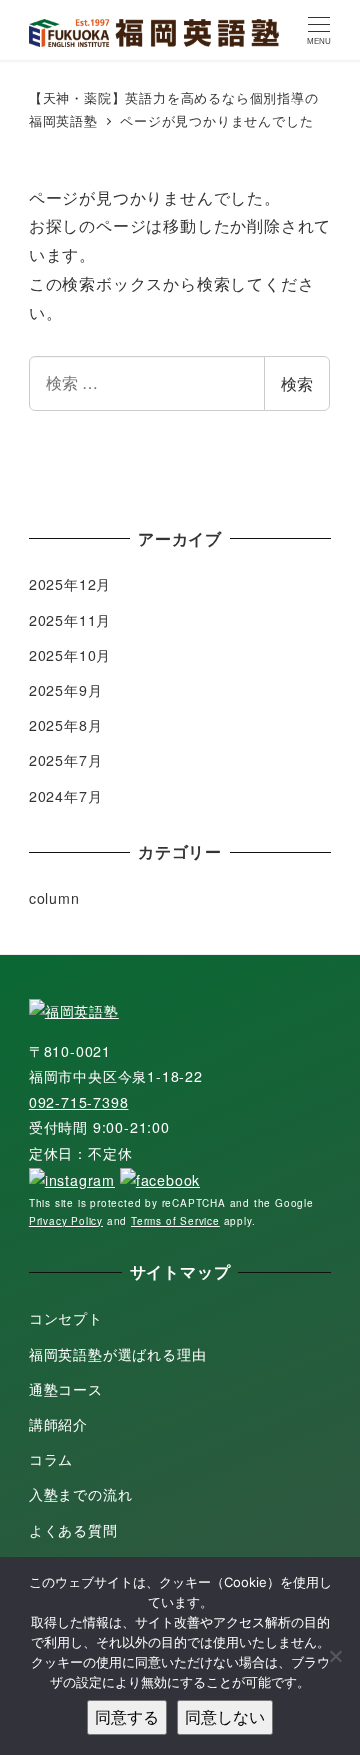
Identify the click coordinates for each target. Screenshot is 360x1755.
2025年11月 (70, 620)
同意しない (225, 1716)
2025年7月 (66, 760)
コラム (51, 1459)
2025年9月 (66, 690)
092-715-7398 (79, 1102)
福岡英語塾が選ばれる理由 (118, 1354)
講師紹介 (58, 1424)
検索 (297, 383)
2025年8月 (66, 725)
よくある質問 (73, 1530)
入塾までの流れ (81, 1494)
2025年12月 (70, 584)
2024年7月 (66, 796)
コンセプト (66, 1318)
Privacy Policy (66, 1221)
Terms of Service (175, 1221)
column (54, 898)
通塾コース (66, 1389)
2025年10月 (70, 655)
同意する (127, 1716)
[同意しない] (335, 1656)
